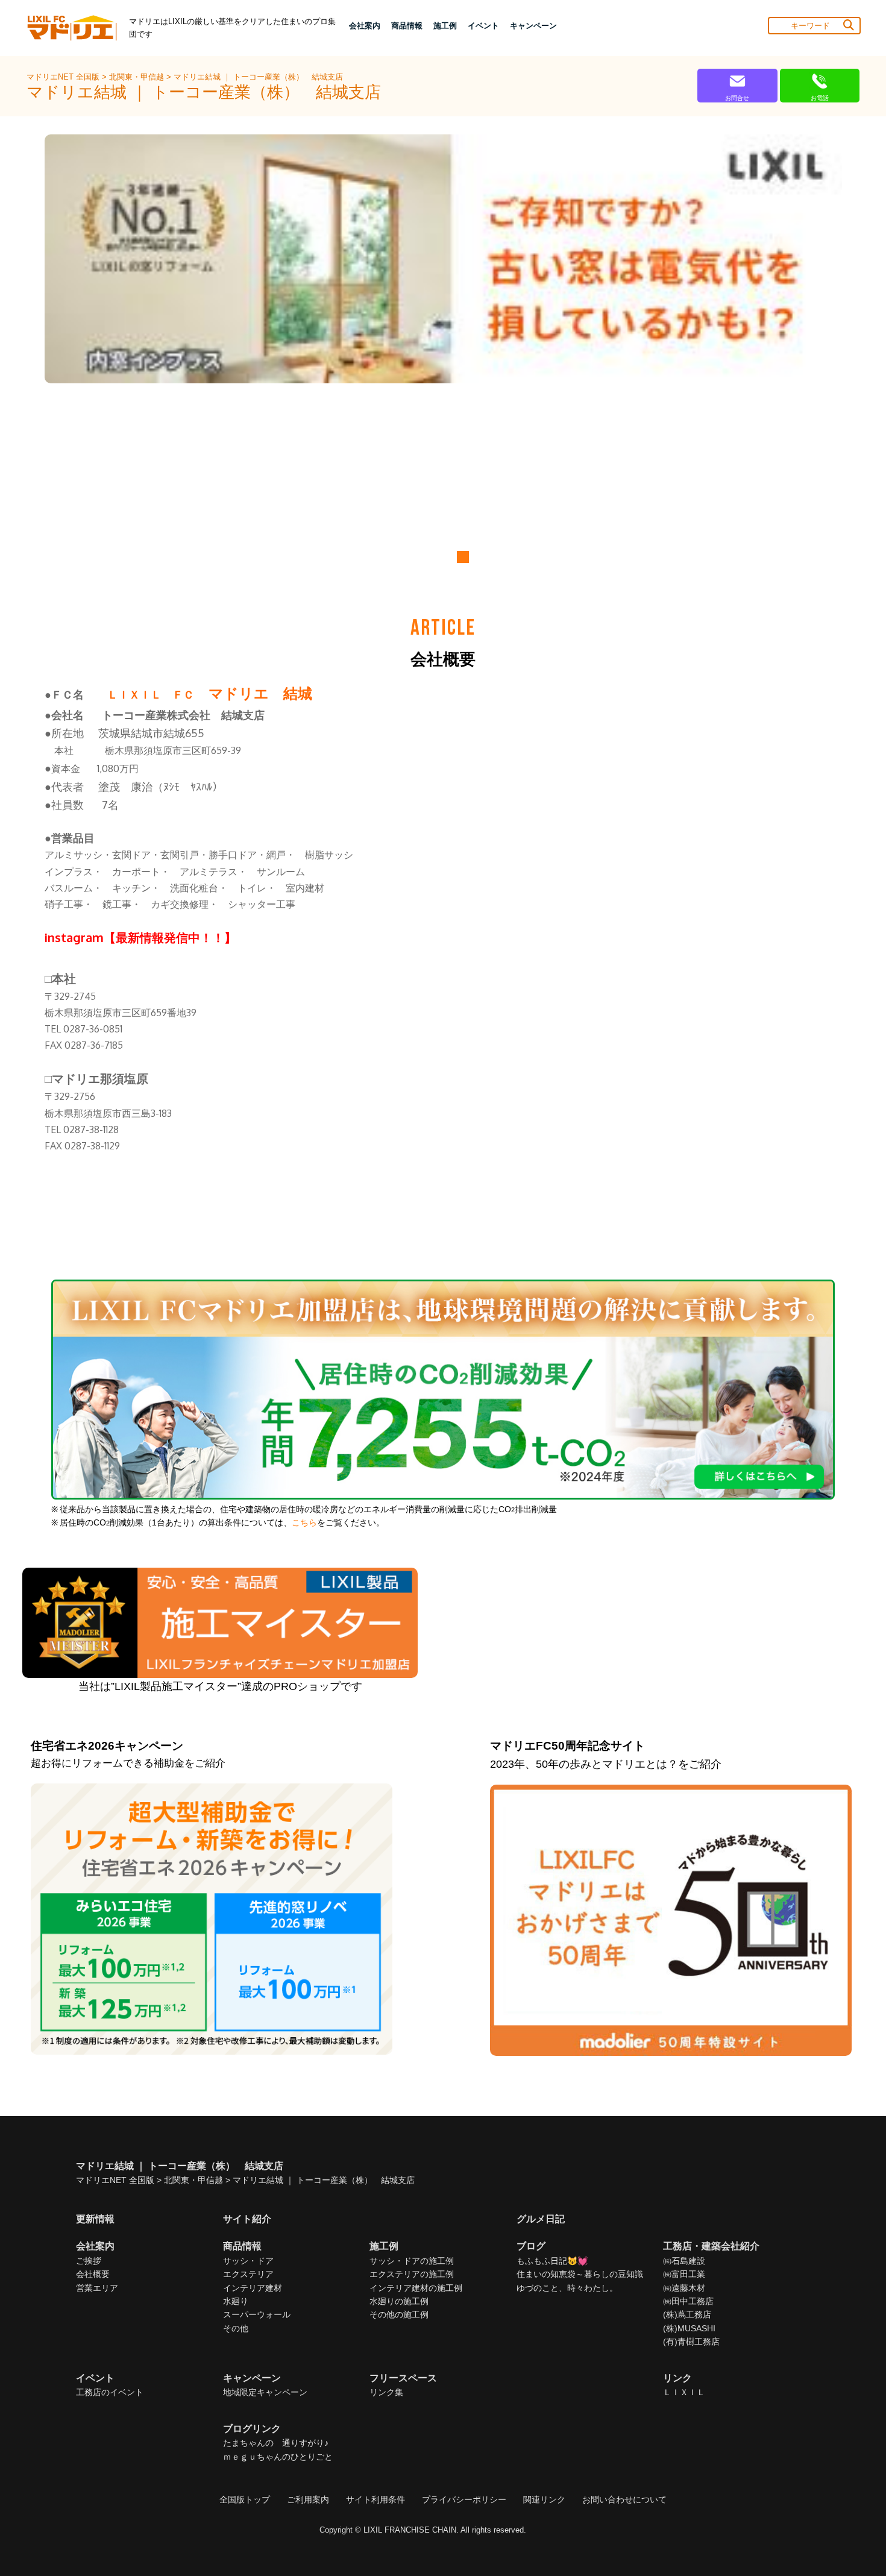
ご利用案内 (308, 2499)
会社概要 (93, 2274)
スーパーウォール (257, 2314)
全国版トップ (245, 2499)
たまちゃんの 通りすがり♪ (276, 2443)
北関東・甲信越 (138, 77)
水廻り (236, 2301)
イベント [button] (483, 26)
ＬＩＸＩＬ (684, 2392)
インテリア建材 (253, 2288)
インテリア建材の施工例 (416, 2288)
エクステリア (248, 2274)
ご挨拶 (89, 2261)
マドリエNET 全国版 (64, 77)
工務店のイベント (110, 2392)
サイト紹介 (247, 2219)
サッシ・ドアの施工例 (412, 2261)
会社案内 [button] (365, 26)
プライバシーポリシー (464, 2499)
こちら (304, 1523)
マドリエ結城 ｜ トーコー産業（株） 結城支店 (258, 77)
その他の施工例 (399, 2314)
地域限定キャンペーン (265, 2392)
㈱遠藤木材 (684, 2288)
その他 (236, 2328)
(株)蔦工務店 (687, 2314)
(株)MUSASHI (689, 2328)
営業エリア (97, 2288)
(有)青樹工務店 (691, 2342)
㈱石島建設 (684, 2261)
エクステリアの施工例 (412, 2274)
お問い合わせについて (624, 2499)
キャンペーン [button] (533, 26)
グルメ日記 (541, 2219)
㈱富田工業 (684, 2274)
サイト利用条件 (375, 2499)
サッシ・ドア (248, 2261)
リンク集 (386, 2392)
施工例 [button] (445, 26)
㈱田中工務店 (688, 2301)
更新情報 (95, 2219)
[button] (425, 557)
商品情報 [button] (407, 26)
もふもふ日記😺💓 (552, 2261)
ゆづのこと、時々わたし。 (567, 2288)
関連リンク (544, 2499)
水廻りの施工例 (399, 2301)
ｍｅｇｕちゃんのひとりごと (278, 2457)
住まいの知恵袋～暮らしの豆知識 (580, 2274)
